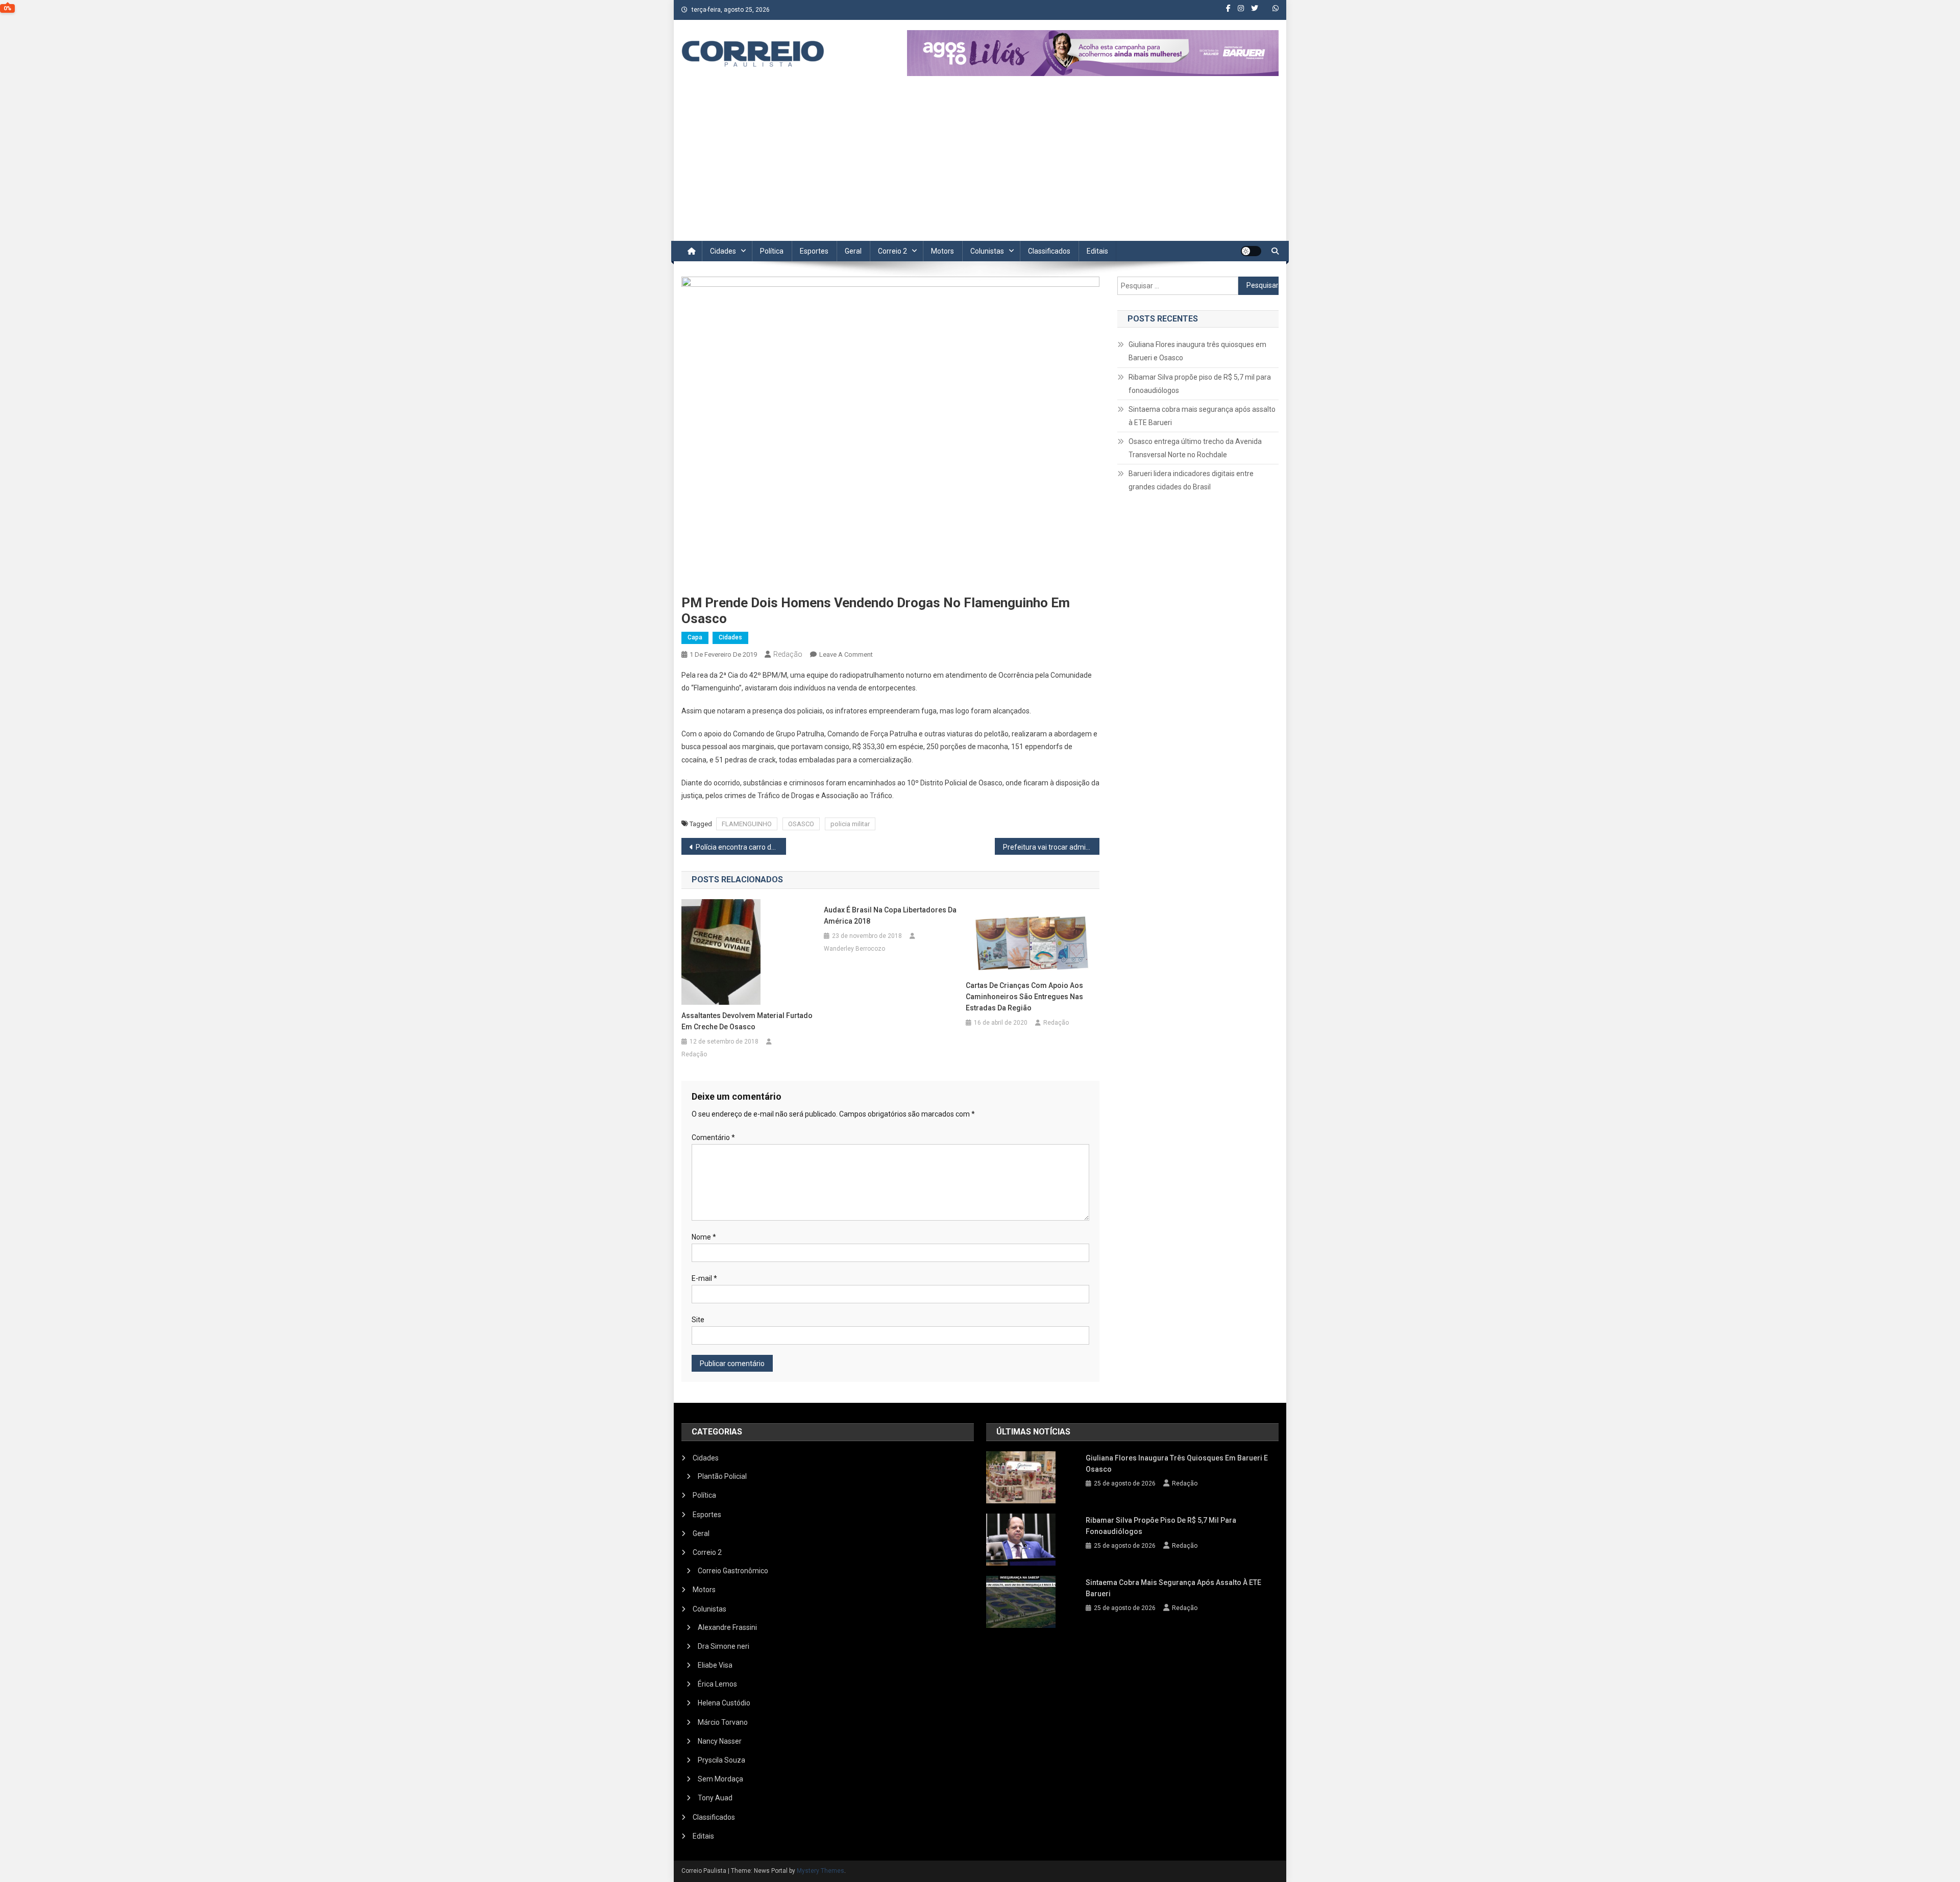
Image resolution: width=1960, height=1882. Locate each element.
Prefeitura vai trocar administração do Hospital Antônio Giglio (1051, 847)
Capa (695, 637)
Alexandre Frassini (727, 1627)
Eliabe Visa (715, 1665)
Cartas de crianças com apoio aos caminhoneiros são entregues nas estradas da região (1024, 997)
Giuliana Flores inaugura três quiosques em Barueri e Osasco (1197, 351)
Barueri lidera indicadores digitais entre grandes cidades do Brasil (1191, 480)
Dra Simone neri (724, 1646)
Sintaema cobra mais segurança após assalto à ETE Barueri (1202, 416)
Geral (853, 251)
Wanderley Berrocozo (854, 949)
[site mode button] (1251, 251)
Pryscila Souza (721, 1760)
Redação (788, 654)
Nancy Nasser (720, 1741)
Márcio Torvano (723, 1722)
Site (698, 1320)
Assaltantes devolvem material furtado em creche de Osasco (747, 1021)
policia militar (850, 824)
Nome (704, 1237)
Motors (942, 251)
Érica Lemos (717, 1684)
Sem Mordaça (720, 1779)
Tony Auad (715, 1798)
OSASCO (801, 824)
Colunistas (987, 251)
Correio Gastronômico (733, 1571)
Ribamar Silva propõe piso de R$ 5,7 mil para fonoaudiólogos (1200, 384)
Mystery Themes (820, 1871)
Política (772, 251)
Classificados (1049, 251)
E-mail (704, 1278)
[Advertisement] (980, 164)
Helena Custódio (724, 1703)
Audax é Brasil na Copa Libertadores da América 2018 (890, 915)
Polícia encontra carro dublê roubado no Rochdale (741, 847)
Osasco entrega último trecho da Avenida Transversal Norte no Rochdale (1195, 448)
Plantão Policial (722, 1476)
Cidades (723, 251)
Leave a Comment (846, 654)
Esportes (814, 251)
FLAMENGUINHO (747, 824)
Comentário (713, 1137)
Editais (1097, 251)
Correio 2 (892, 251)
